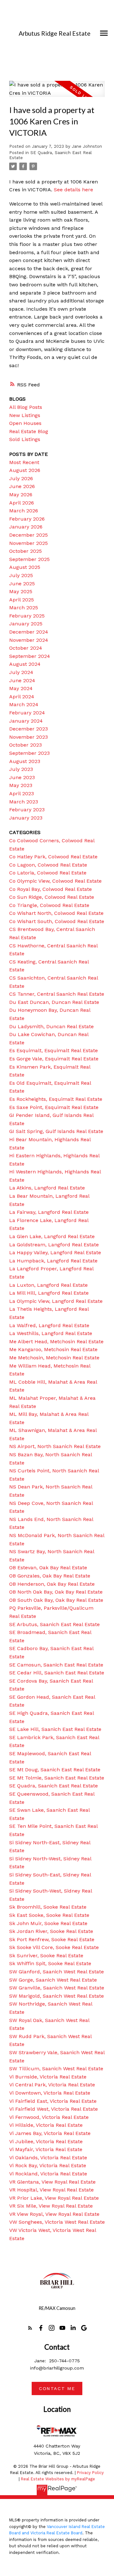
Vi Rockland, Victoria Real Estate (48, 2174)
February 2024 (27, 713)
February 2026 (27, 519)
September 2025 (29, 559)
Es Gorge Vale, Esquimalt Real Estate (54, 1059)
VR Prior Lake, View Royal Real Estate (54, 2198)
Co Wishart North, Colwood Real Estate (56, 913)
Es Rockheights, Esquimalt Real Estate (56, 1099)
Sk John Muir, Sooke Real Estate (48, 1923)
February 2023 (27, 810)
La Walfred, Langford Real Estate (49, 1325)
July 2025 (21, 575)
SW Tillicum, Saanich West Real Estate (56, 2069)
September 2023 (29, 753)
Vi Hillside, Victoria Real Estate (46, 2125)
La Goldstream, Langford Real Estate (54, 1245)
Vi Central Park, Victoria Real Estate (52, 2085)
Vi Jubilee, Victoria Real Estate (46, 2141)
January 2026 (26, 527)
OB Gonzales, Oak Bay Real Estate (50, 1576)
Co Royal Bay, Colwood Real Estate (51, 889)
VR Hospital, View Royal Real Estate (51, 2190)
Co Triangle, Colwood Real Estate (49, 905)
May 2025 (21, 591)
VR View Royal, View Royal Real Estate (54, 2214)
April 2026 (22, 503)
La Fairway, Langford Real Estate (49, 1212)
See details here (73, 190)
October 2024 (26, 648)
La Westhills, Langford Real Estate (51, 1333)
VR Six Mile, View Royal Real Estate (51, 2206)
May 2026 (21, 495)
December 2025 (28, 535)
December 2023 (28, 729)
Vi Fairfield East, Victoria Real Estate (53, 2101)
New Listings (25, 415)
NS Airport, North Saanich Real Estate (55, 1446)
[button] (30, 2328)
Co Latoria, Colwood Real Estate (48, 873)
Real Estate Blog (29, 431)
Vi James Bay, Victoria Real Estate (50, 2133)
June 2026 (22, 486)
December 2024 (29, 632)
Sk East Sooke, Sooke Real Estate (49, 1915)
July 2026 (21, 478)
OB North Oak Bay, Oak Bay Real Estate (56, 1592)
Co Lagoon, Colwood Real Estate (48, 865)
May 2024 (21, 688)
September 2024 (30, 656)
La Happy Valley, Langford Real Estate (55, 1252)
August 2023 (25, 761)
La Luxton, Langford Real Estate (48, 1285)
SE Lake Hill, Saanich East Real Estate (55, 1729)
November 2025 (28, 543)
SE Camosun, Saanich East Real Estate (56, 1665)
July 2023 (21, 769)
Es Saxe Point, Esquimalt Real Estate (54, 1107)
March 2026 (24, 511)
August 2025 (25, 567)
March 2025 (24, 608)
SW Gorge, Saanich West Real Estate (53, 1980)
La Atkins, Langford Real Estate (47, 1188)
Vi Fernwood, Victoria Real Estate (49, 2117)
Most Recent (24, 462)
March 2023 (24, 802)
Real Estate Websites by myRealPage (58, 2479)
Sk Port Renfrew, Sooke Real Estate (52, 1939)
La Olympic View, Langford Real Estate (56, 1301)
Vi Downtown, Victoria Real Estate (50, 2093)
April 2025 (22, 600)
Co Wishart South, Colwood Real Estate (57, 921)
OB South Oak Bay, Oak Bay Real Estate (56, 1600)
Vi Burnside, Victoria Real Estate (48, 2077)
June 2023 (22, 777)
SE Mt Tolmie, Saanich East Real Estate (57, 1778)
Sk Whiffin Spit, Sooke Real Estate (50, 1963)
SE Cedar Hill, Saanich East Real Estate (57, 1673)
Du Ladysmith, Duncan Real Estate (51, 1026)
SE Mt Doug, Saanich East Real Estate (55, 1770)
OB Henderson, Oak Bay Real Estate (52, 1584)
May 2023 (21, 785)
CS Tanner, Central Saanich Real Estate (57, 994)
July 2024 (21, 672)
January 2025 (26, 624)
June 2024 (22, 680)
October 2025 (25, 551)
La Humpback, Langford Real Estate (53, 1261)
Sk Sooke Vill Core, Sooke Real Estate (54, 1947)
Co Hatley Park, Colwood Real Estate (53, 857)
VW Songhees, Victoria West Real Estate (57, 2222)
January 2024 (26, 721)
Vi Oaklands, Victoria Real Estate (48, 2158)
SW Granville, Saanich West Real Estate (57, 1988)
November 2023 (28, 737)
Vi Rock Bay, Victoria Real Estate (48, 2165)
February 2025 (27, 616)
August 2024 (25, 664)
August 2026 (25, 470)
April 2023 (22, 793)
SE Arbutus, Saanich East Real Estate (54, 1624)
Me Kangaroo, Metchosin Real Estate (53, 1349)
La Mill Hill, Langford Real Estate (49, 1293)
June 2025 (22, 584)
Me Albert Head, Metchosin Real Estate (56, 1342)
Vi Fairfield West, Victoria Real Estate (54, 2109)
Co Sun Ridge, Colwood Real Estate (52, 897)
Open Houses (25, 423)
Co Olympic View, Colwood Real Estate (55, 881)
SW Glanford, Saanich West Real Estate (57, 1972)
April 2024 (22, 697)
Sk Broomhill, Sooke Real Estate (48, 1907)
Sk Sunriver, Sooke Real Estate (46, 1956)
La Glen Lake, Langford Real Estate (52, 1236)
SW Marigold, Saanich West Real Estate (57, 1996)
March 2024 (24, 704)
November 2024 (29, 640)
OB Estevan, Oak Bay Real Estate (48, 1568)
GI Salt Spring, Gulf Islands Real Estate (56, 1131)
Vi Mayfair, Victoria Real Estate (46, 2149)
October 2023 (25, 745)
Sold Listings (25, 439)
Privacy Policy (90, 2473)
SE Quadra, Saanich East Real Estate (54, 1786)
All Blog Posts (26, 407)
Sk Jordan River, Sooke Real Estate (51, 1931)
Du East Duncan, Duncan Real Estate (54, 1002)
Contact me (57, 2388)
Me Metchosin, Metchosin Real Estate (54, 1358)
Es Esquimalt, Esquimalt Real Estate (54, 1050)
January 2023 (26, 818)
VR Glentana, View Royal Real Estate (52, 2182)
